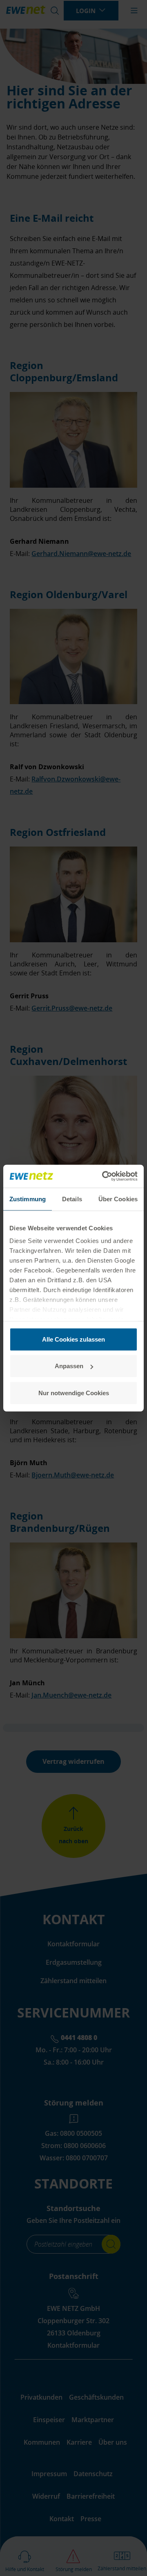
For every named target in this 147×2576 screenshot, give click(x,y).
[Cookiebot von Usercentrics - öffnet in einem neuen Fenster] (104, 1176)
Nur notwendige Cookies (74, 1393)
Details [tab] (72, 1199)
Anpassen (69, 1366)
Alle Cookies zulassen (73, 1339)
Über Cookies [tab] (118, 1199)
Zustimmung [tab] (28, 1199)
